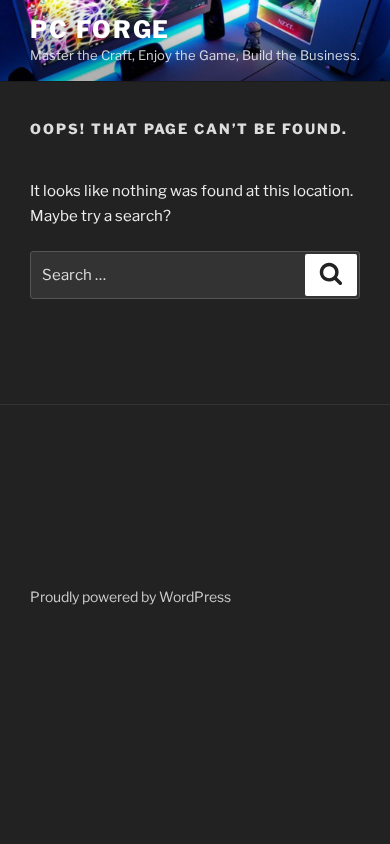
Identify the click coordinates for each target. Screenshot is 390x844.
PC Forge (100, 29)
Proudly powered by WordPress (130, 596)
